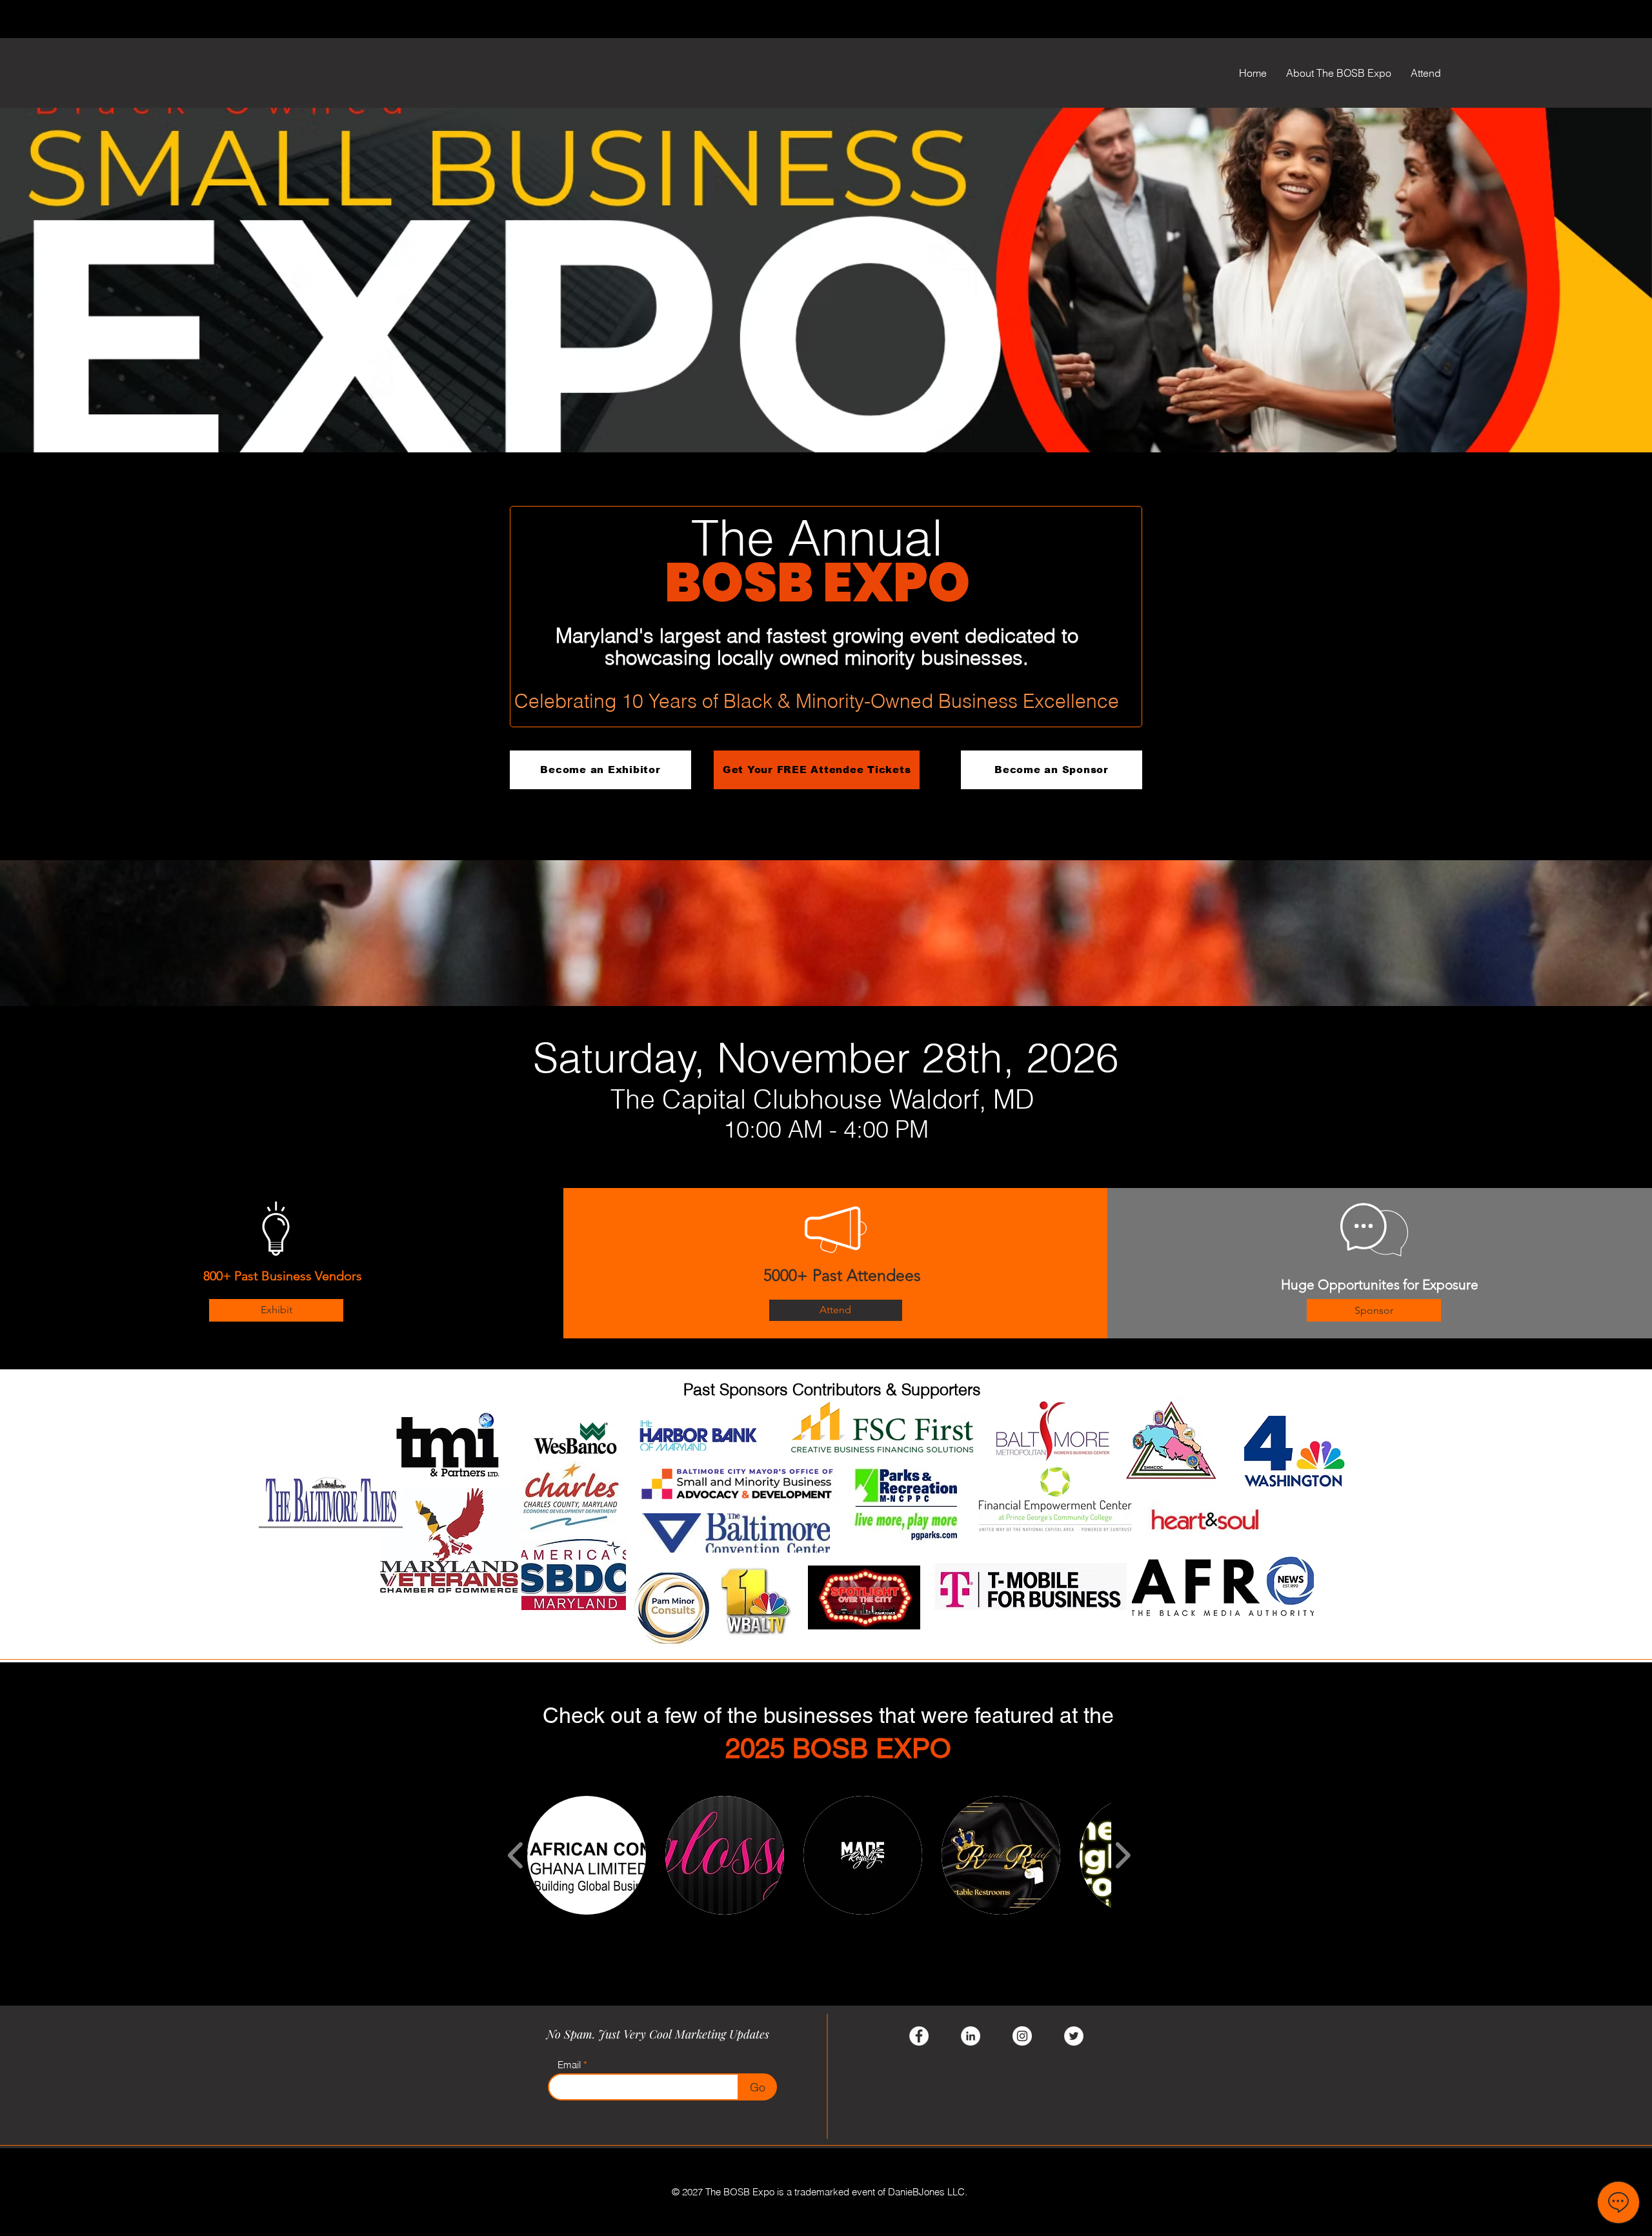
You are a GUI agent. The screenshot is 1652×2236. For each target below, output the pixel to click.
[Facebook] (919, 2036)
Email (569, 2065)
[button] (587, 1855)
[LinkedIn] (971, 2036)
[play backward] (516, 1855)
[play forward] (1123, 1855)
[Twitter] (1074, 2036)
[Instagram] (1022, 2036)
